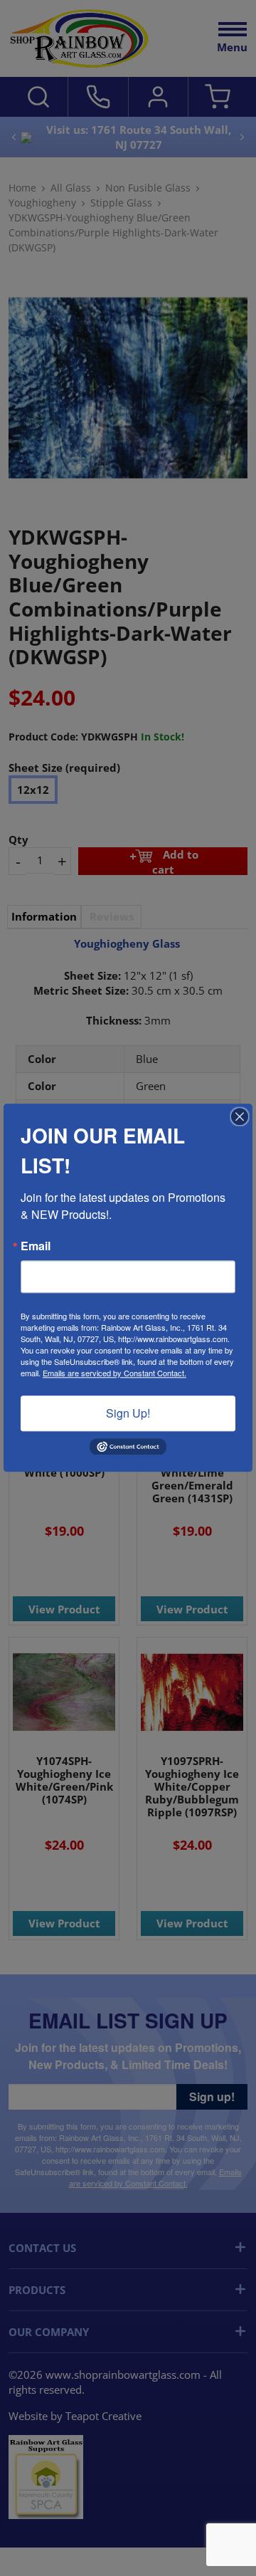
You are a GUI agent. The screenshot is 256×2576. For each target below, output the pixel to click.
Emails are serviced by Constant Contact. (114, 1373)
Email (36, 1246)
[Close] (240, 1116)
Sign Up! (128, 1413)
